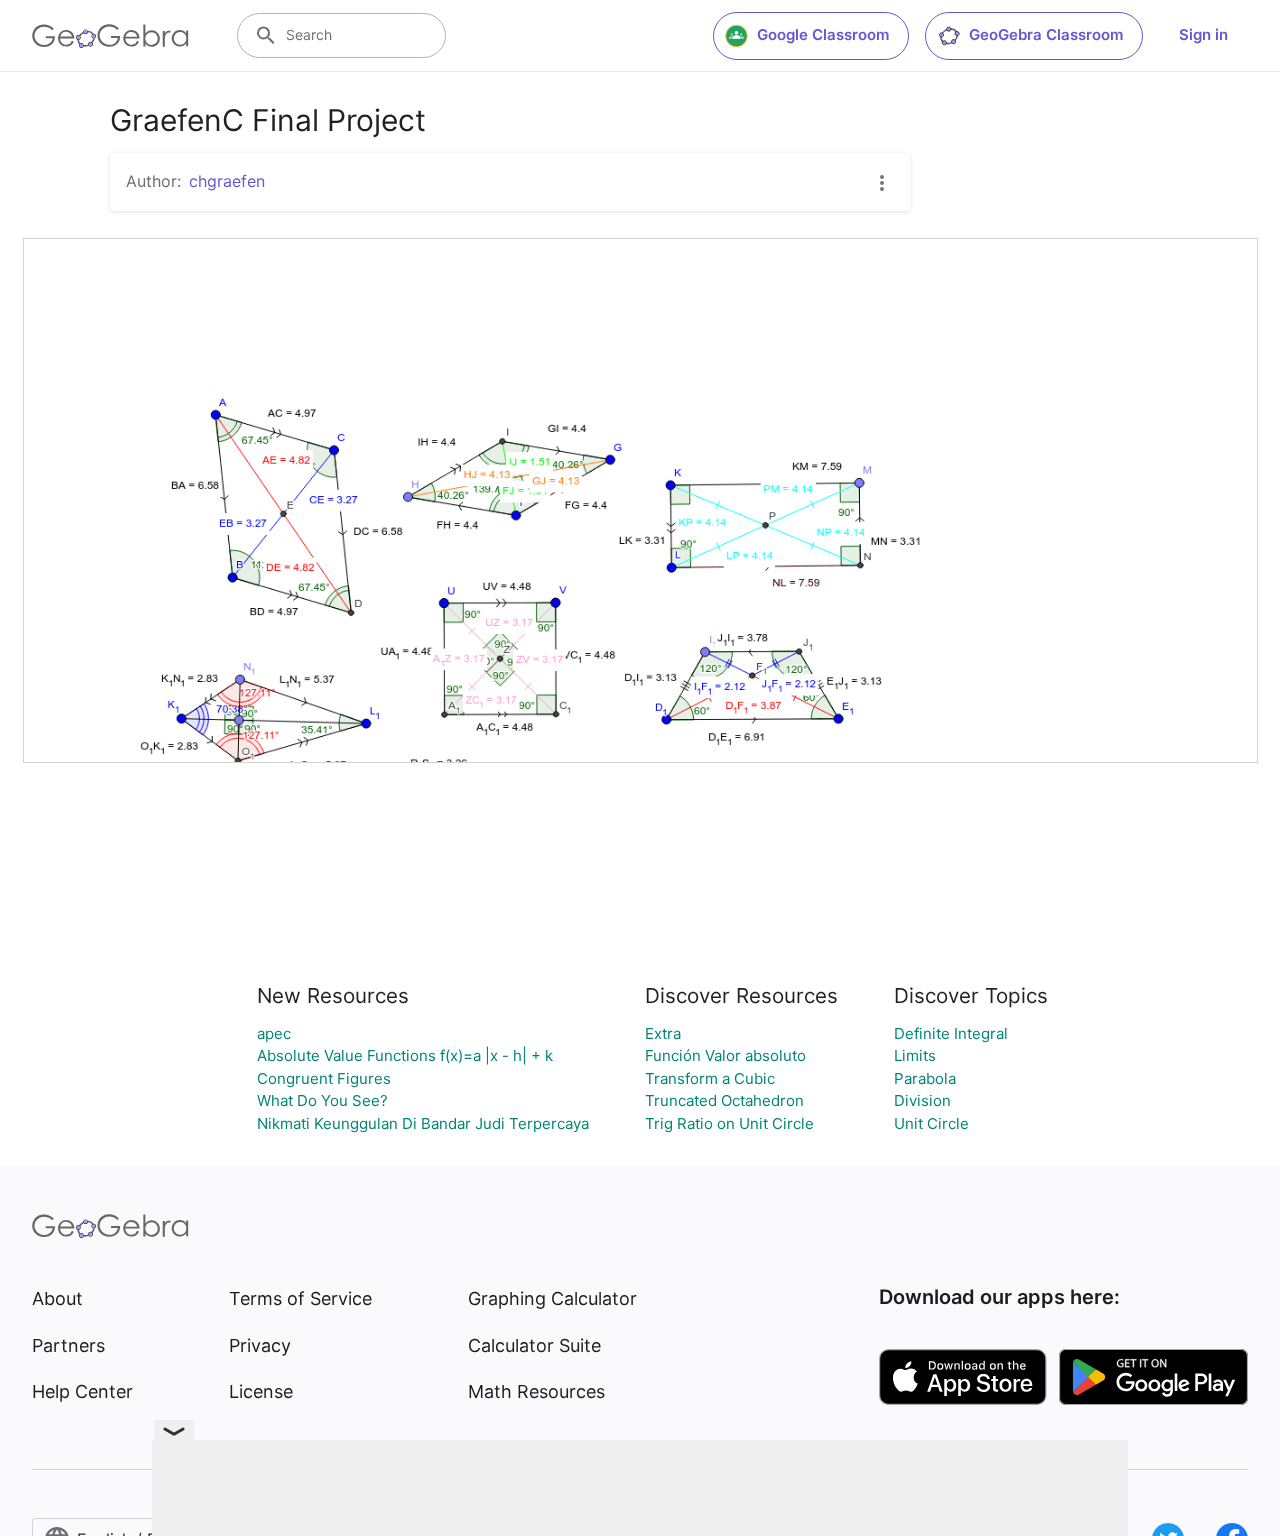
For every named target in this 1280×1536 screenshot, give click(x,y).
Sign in (1203, 34)
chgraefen (227, 181)
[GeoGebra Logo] (110, 36)
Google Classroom (823, 34)
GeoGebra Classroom (1046, 34)
